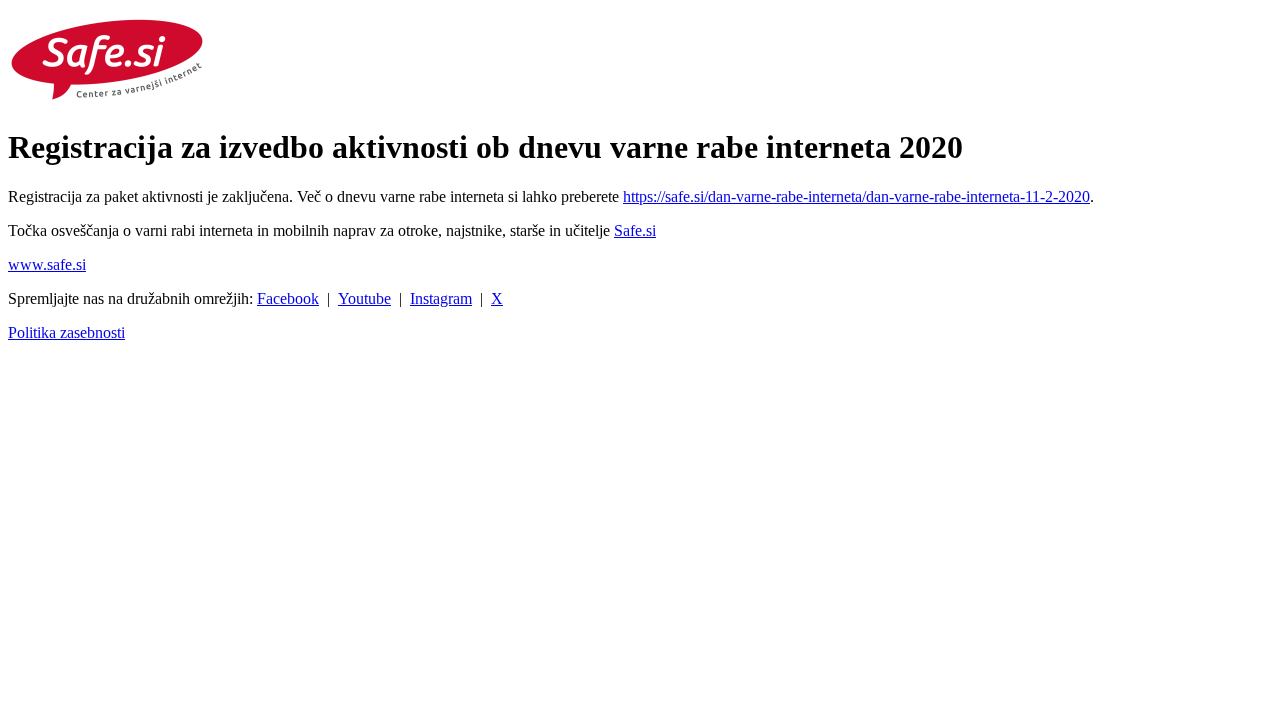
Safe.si (635, 230)
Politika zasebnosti (66, 332)
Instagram (441, 298)
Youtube (364, 298)
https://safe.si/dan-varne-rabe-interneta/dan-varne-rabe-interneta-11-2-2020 (856, 196)
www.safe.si (47, 264)
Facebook (288, 298)
